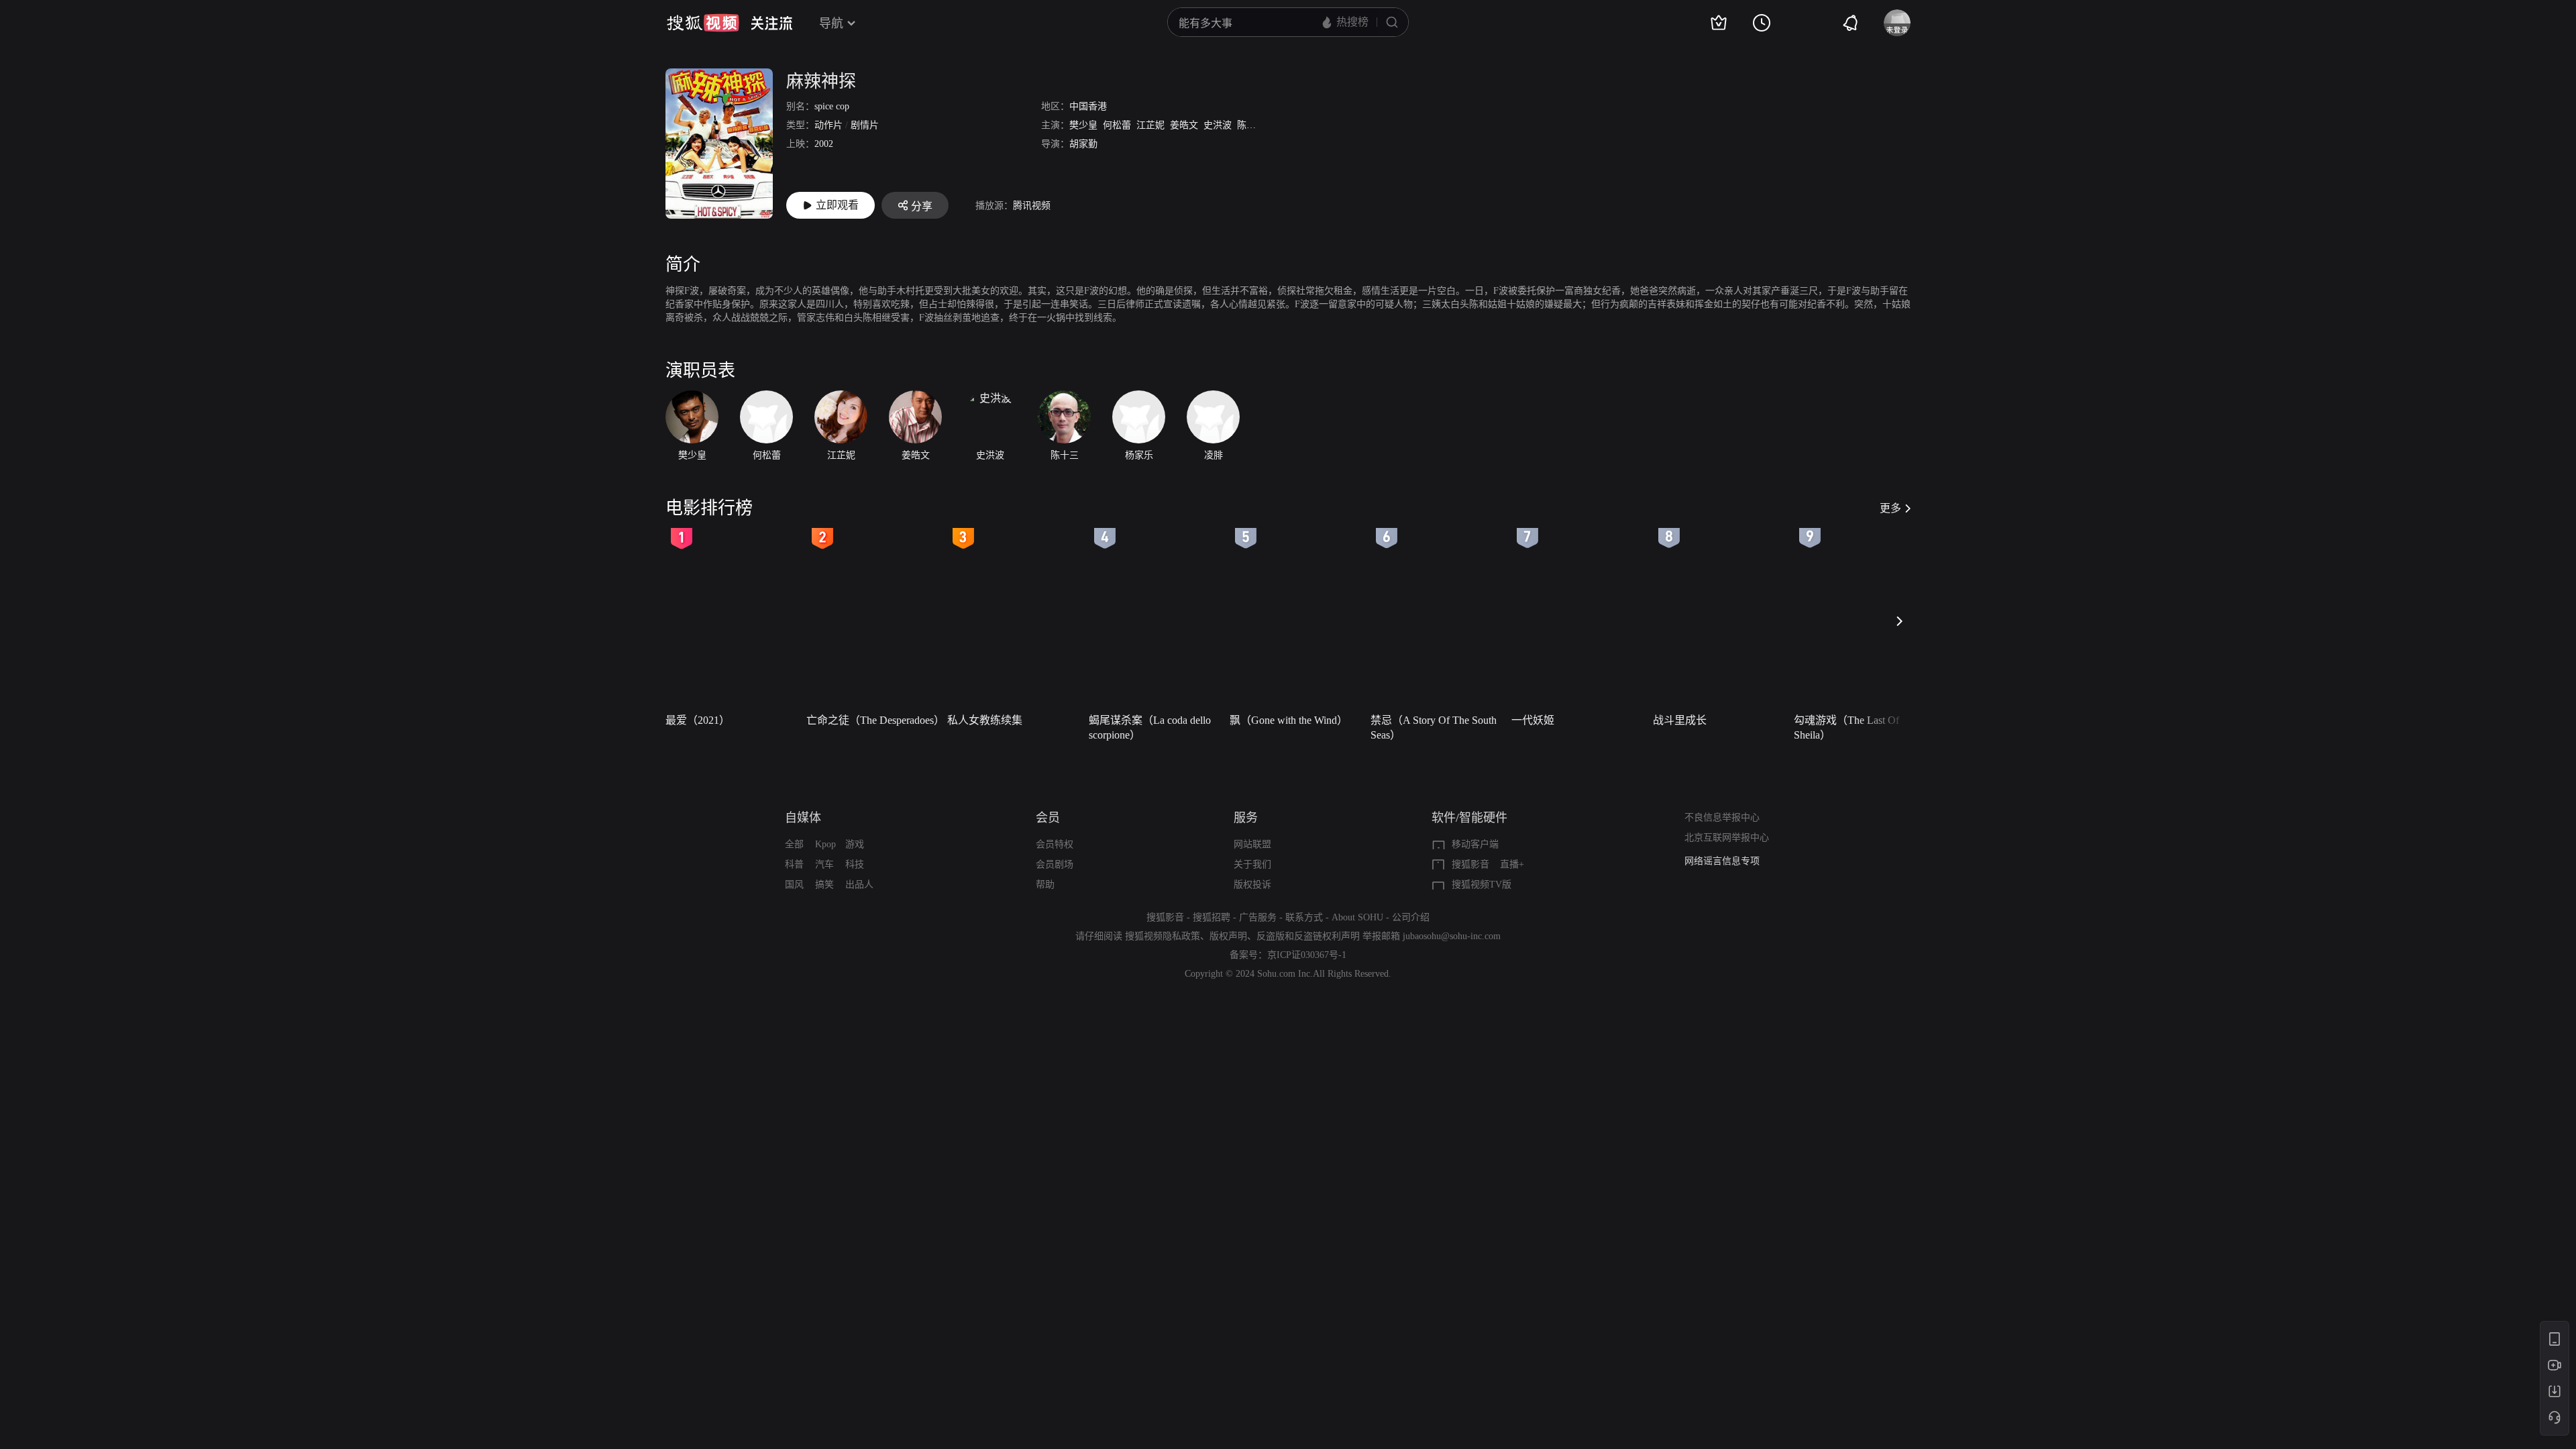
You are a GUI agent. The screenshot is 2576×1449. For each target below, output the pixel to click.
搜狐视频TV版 (1482, 884)
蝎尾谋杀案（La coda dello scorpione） (1150, 728)
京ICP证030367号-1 (1307, 955)
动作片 (828, 125)
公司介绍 (1411, 917)
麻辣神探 (821, 82)
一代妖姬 (1533, 720)
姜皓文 (1184, 125)
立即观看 (837, 205)
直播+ (1512, 864)
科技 (855, 864)
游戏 (855, 844)
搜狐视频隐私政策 (1163, 936)
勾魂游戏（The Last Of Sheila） (1846, 728)
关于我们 (1252, 864)
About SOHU (1357, 917)
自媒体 (803, 818)
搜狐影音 (1470, 864)
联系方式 (1304, 917)
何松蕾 (1117, 125)
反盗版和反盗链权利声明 (1308, 936)
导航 (831, 23)
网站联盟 (1252, 844)
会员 (1048, 818)
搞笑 (824, 884)
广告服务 (1258, 917)
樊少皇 (1083, 125)
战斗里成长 (1680, 720)
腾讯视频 (1032, 206)
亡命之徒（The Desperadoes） (873, 720)
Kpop (825, 844)
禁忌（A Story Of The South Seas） (1434, 728)
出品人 (859, 884)
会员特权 (1055, 844)
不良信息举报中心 (1722, 817)
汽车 (824, 864)
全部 (794, 844)
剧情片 (865, 125)
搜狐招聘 (1212, 917)
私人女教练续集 (985, 720)
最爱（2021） (698, 720)
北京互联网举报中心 (1727, 838)
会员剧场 (1055, 864)
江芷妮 (1150, 125)
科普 (794, 864)
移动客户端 (1475, 844)
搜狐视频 (703, 23)
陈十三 (1251, 125)
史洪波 (1218, 125)
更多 (1890, 508)
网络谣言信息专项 (1722, 861)
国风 (794, 884)
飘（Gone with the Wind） (1289, 720)
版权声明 (1228, 936)
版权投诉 (1252, 884)
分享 (922, 206)
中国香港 (1088, 106)
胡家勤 (1083, 144)
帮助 (1045, 884)
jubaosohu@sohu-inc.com (1452, 936)
